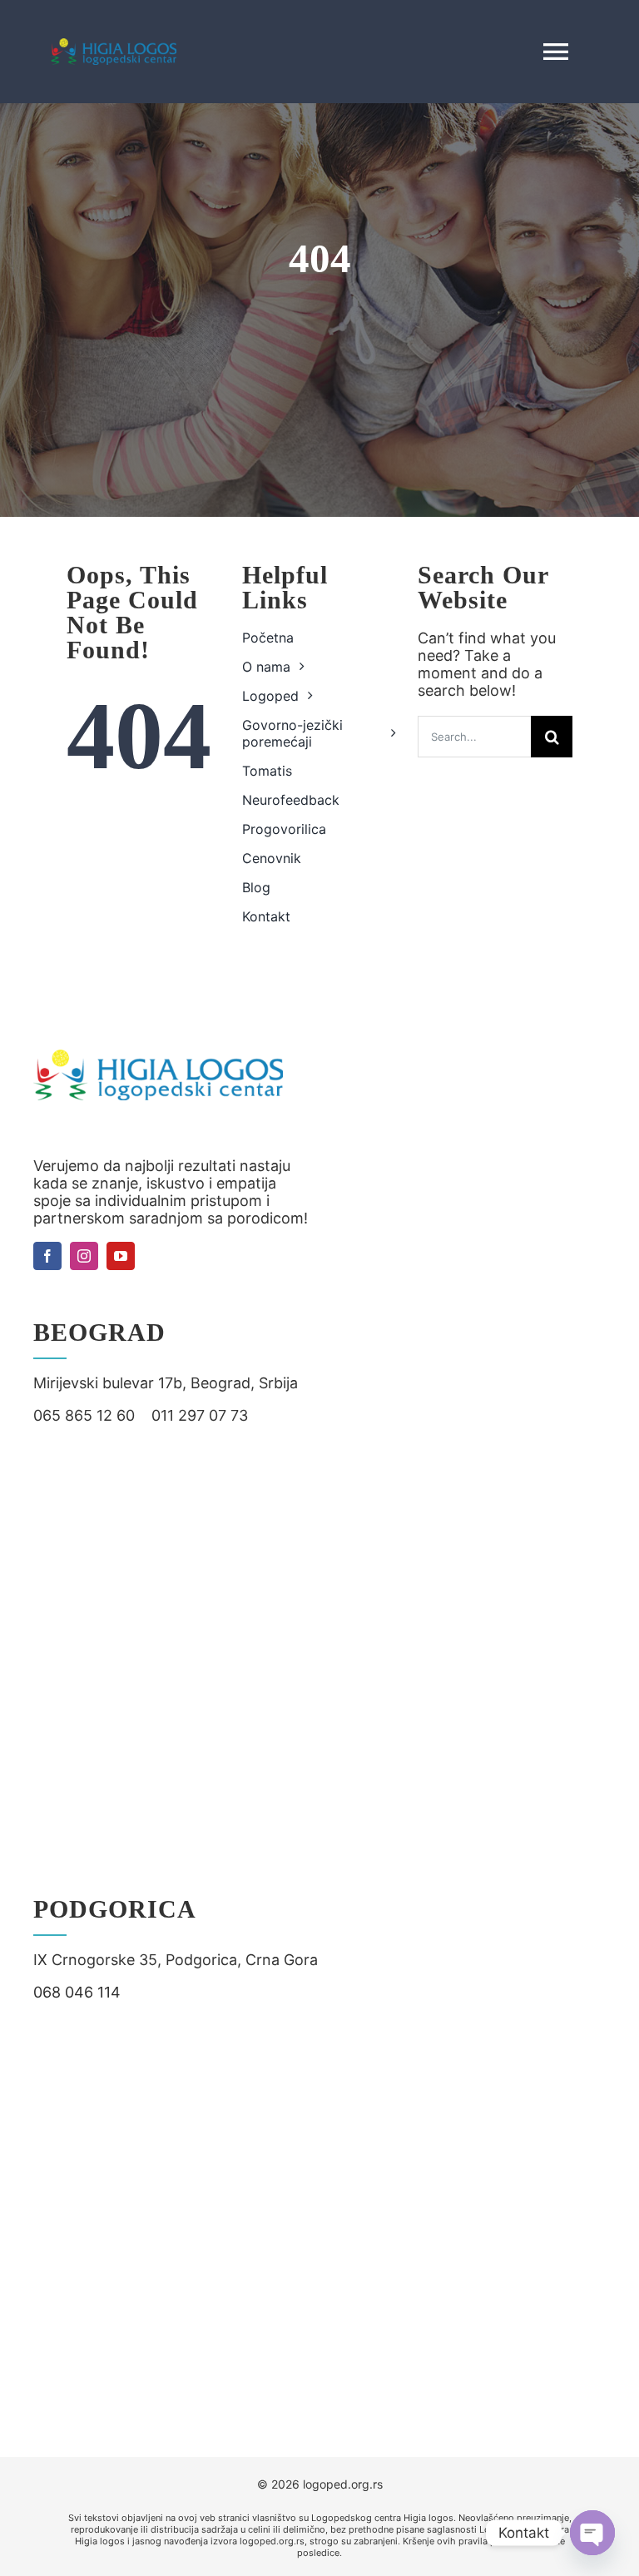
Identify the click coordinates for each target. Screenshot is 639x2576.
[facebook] (47, 1256)
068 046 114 (77, 1992)
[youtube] (121, 1256)
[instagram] (84, 1256)
